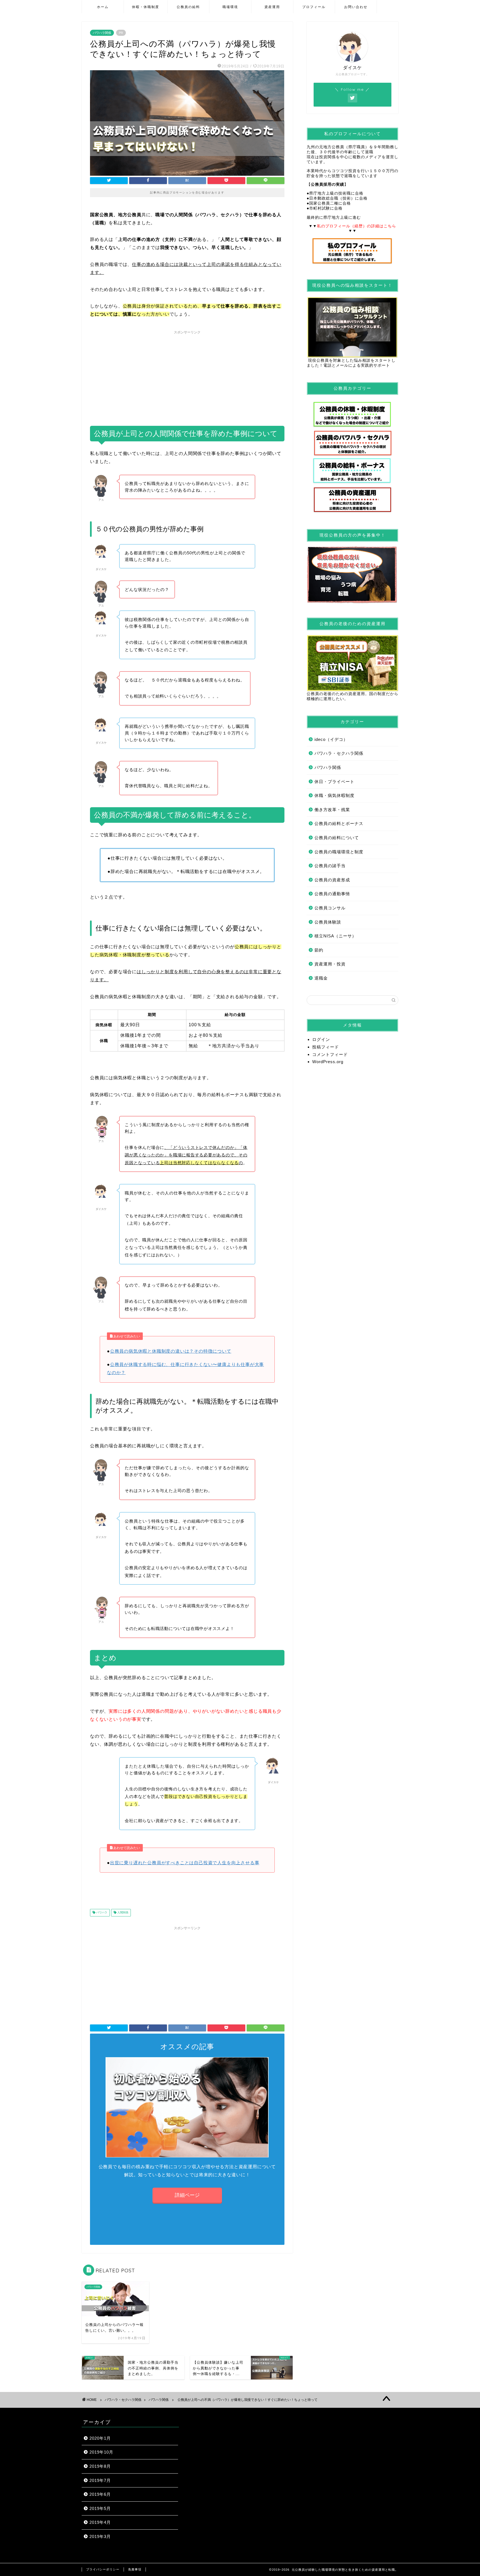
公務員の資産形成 (332, 880)
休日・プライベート (334, 782)
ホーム (103, 7)
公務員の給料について (337, 838)
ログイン (321, 1039)
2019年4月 (100, 2522)
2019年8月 (100, 2466)
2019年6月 (100, 2494)
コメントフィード (330, 1054)
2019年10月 (101, 2452)
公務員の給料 (188, 7)
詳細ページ (187, 2195)
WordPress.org (328, 1062)
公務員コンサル (330, 908)
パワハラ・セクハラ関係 (339, 753)
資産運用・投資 (330, 964)
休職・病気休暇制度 (334, 795)
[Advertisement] (187, 376)
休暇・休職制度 (146, 7)
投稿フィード (326, 1047)
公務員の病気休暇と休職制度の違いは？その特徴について (171, 1351)
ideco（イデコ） (331, 739)
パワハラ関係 (102, 33)
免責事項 (135, 2569)
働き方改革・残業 (332, 810)
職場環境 (230, 7)
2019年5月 (100, 2508)
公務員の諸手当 (330, 866)
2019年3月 (100, 2536)
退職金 (321, 978)
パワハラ (101, 1913)
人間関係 (122, 1913)
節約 (319, 950)
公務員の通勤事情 (332, 894)
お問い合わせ (356, 7)
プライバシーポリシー (103, 2569)
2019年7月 (100, 2480)
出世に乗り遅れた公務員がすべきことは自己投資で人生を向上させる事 (185, 1863)
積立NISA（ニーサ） (335, 936)
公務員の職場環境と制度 (339, 852)
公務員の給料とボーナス (339, 823)
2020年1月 (100, 2438)
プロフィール (314, 7)
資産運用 (272, 7)
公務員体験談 (328, 922)
